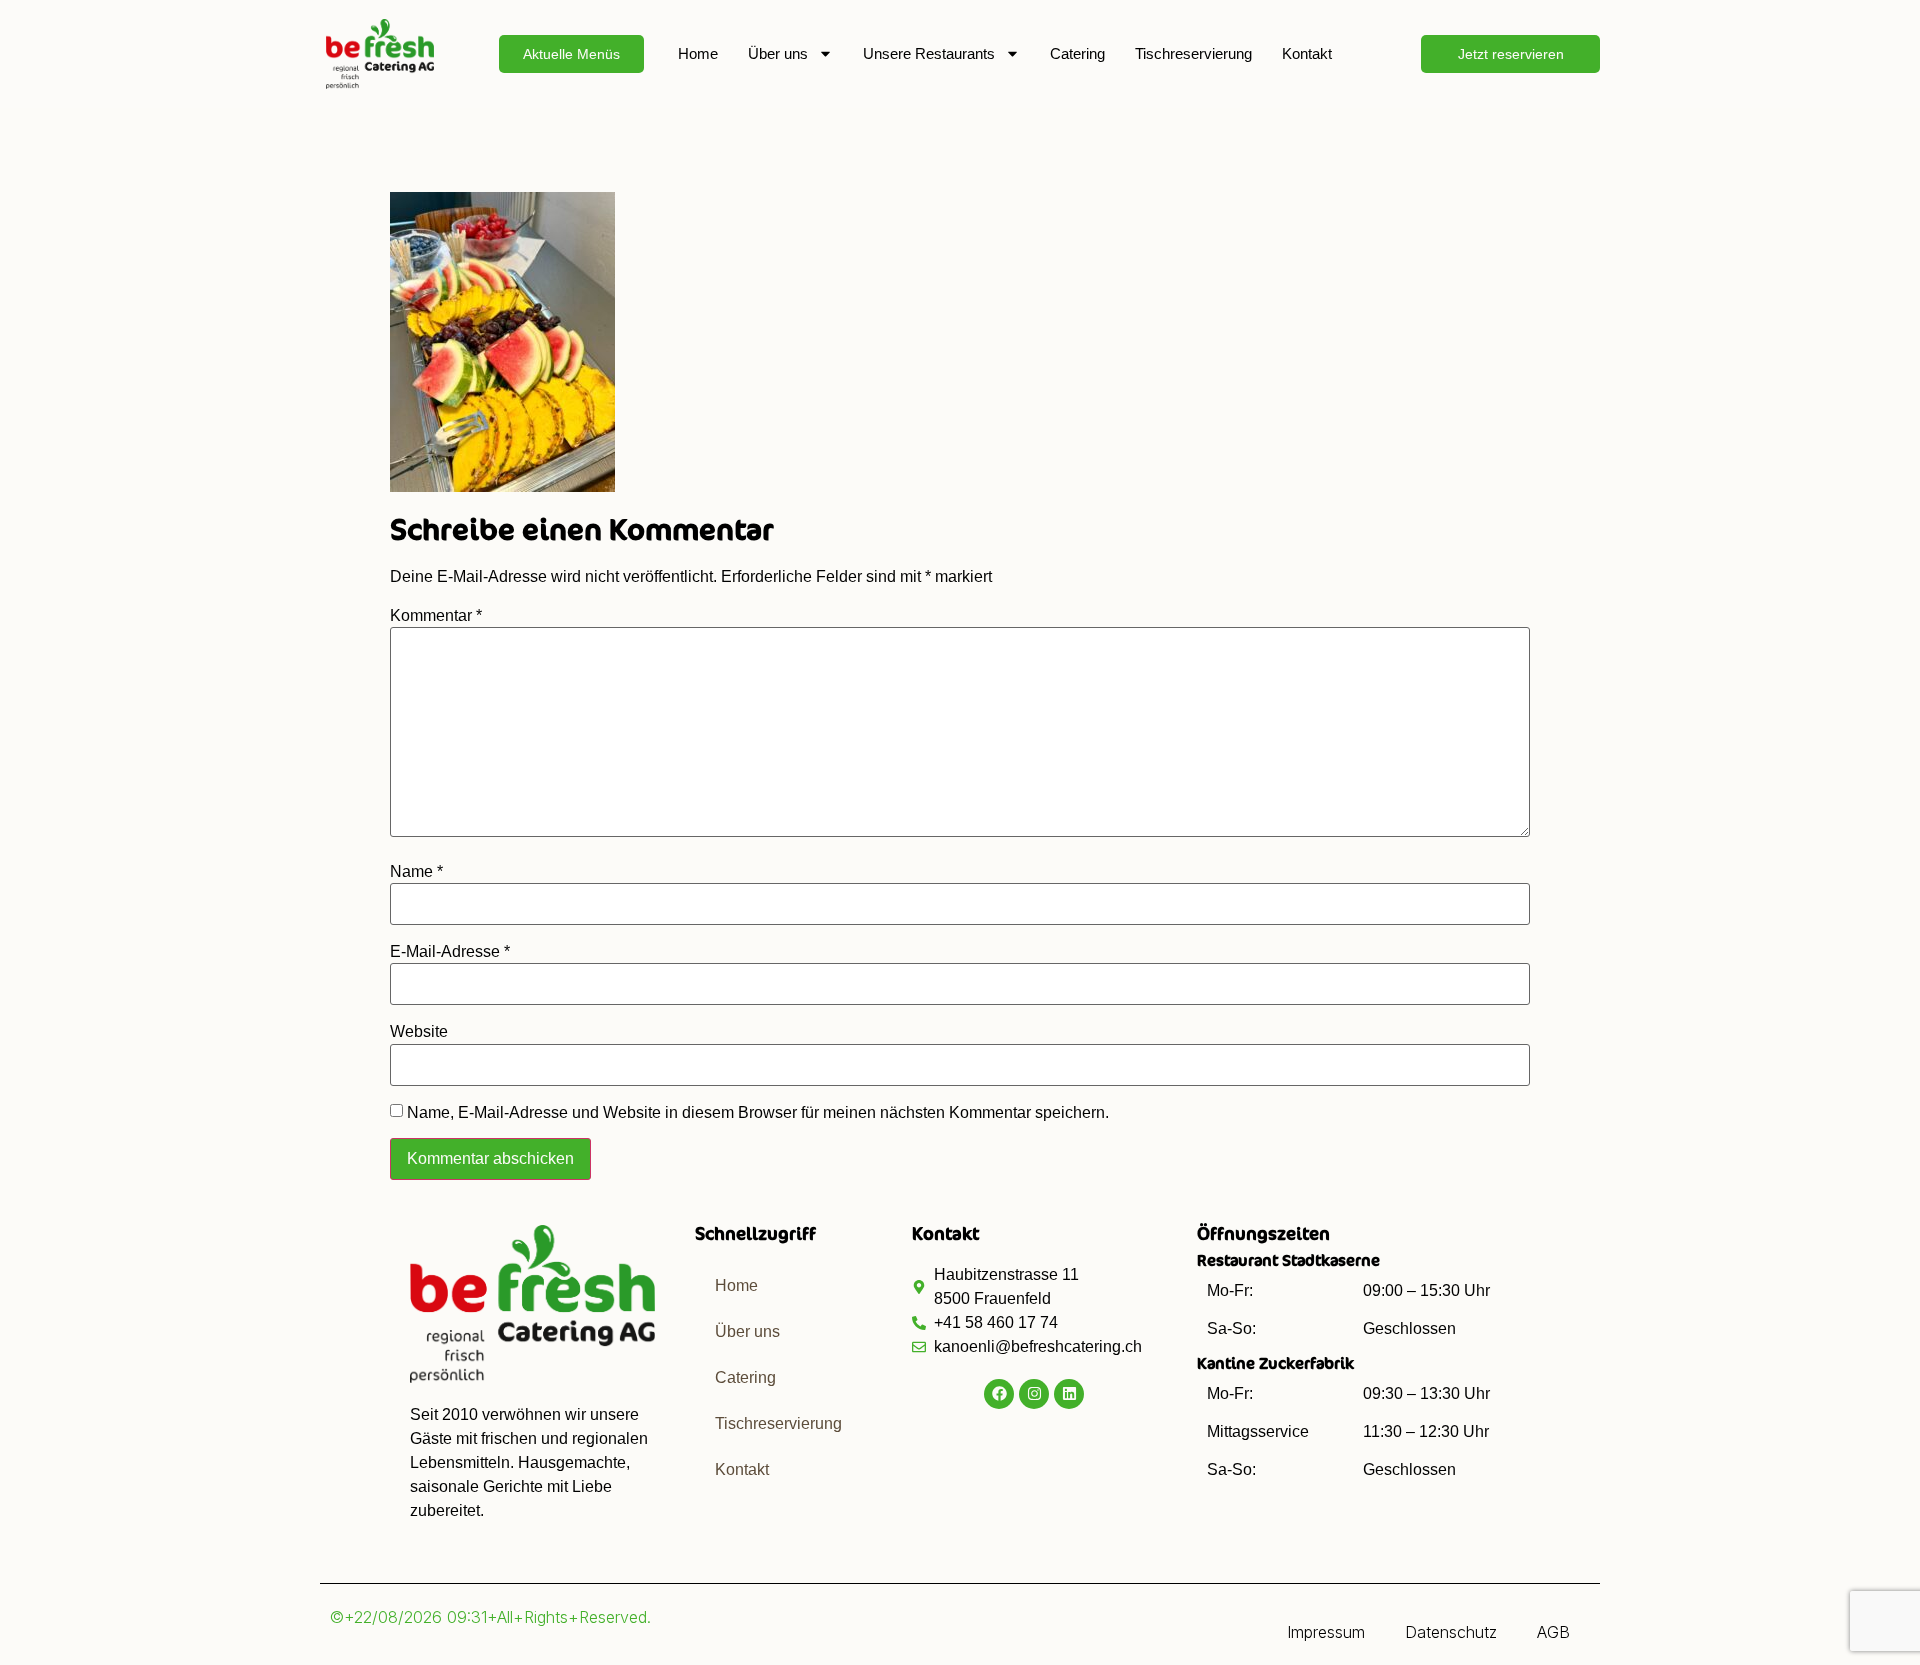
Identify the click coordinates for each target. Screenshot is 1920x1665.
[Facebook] (999, 1394)
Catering (1077, 53)
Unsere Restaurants (929, 53)
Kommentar (436, 616)
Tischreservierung (1193, 53)
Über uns (778, 53)
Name (416, 872)
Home (698, 53)
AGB (1553, 1632)
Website (419, 1032)
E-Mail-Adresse (450, 952)
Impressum (1326, 1632)
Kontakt (1307, 53)
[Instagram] (1034, 1394)
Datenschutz (1451, 1632)
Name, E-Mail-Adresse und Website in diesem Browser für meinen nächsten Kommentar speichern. (758, 1113)
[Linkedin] (1069, 1394)
